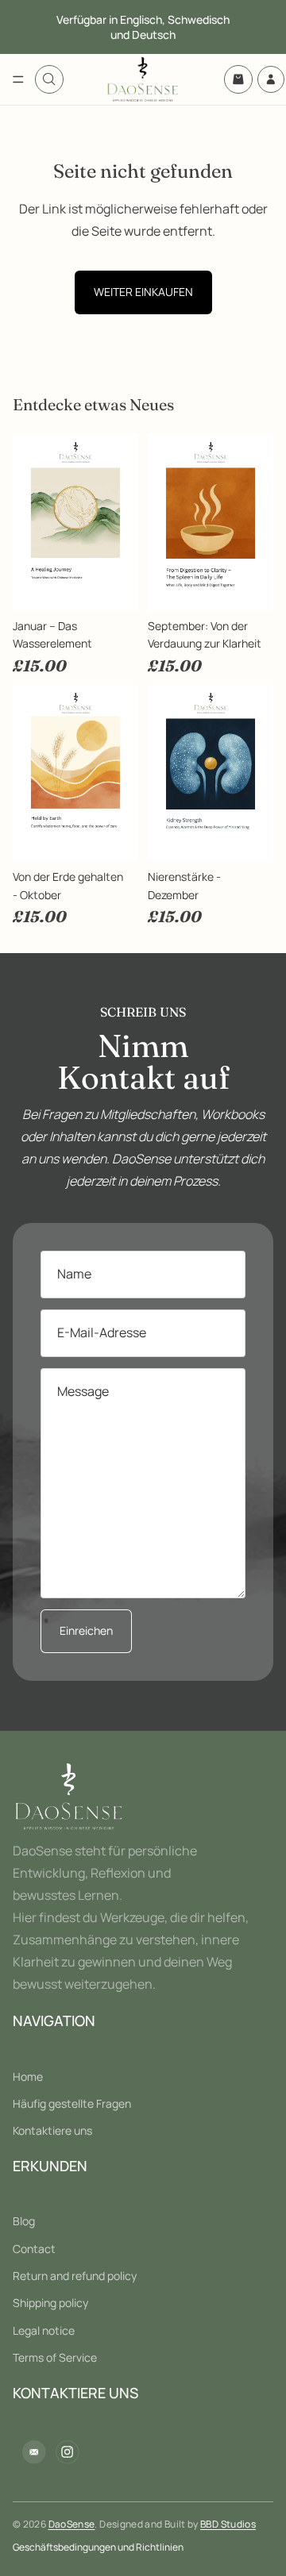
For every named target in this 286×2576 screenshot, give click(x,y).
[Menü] (18, 79)
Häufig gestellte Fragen (72, 2103)
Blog (24, 2221)
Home (28, 2076)
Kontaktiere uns (52, 2130)
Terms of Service (55, 2357)
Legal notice (44, 2330)
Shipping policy (50, 2303)
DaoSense (72, 2524)
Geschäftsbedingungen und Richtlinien (98, 2547)
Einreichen (86, 1630)
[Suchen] (49, 79)
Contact (34, 2248)
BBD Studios (228, 2524)
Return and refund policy (75, 2276)
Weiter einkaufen (143, 292)
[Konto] (271, 79)
